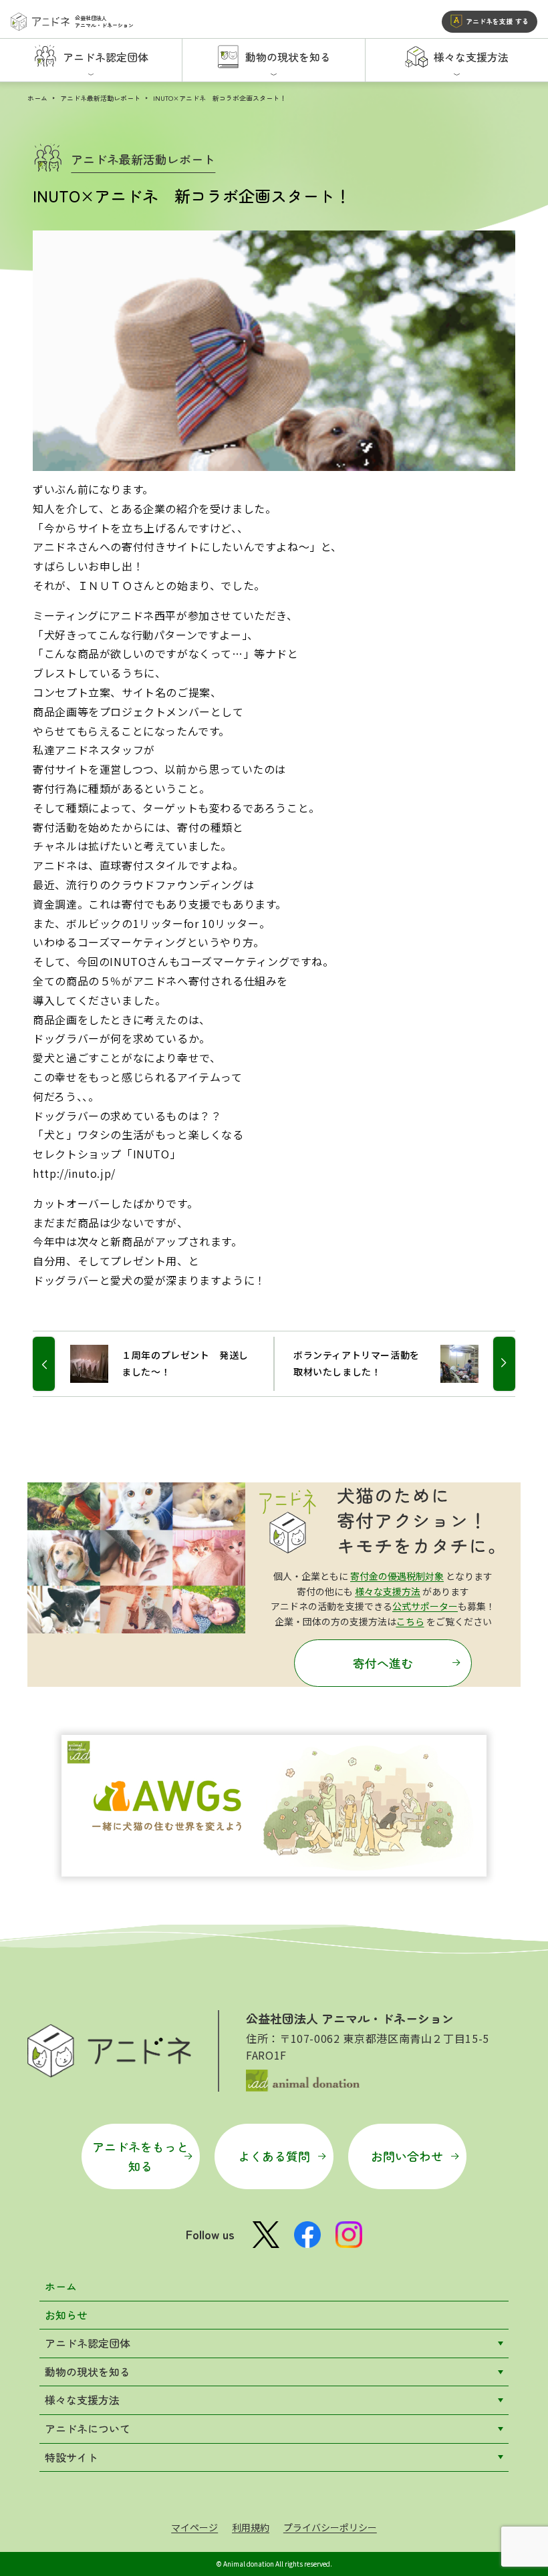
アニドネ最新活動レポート (100, 98)
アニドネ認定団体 (88, 2343)
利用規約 (251, 2527)
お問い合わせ (407, 2156)
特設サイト (72, 2457)
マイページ (194, 2527)
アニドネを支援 (497, 21)
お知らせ (66, 2315)
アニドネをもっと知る (140, 2156)
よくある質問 (274, 2156)
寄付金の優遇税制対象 (397, 1576)
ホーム (37, 98)
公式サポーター (425, 1606)
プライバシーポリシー (330, 2527)
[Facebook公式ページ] (307, 2235)
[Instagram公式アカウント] (349, 2235)
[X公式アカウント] (266, 2235)
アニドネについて (88, 2428)
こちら (410, 1621)
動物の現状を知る (88, 2372)
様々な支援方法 (388, 1591)
